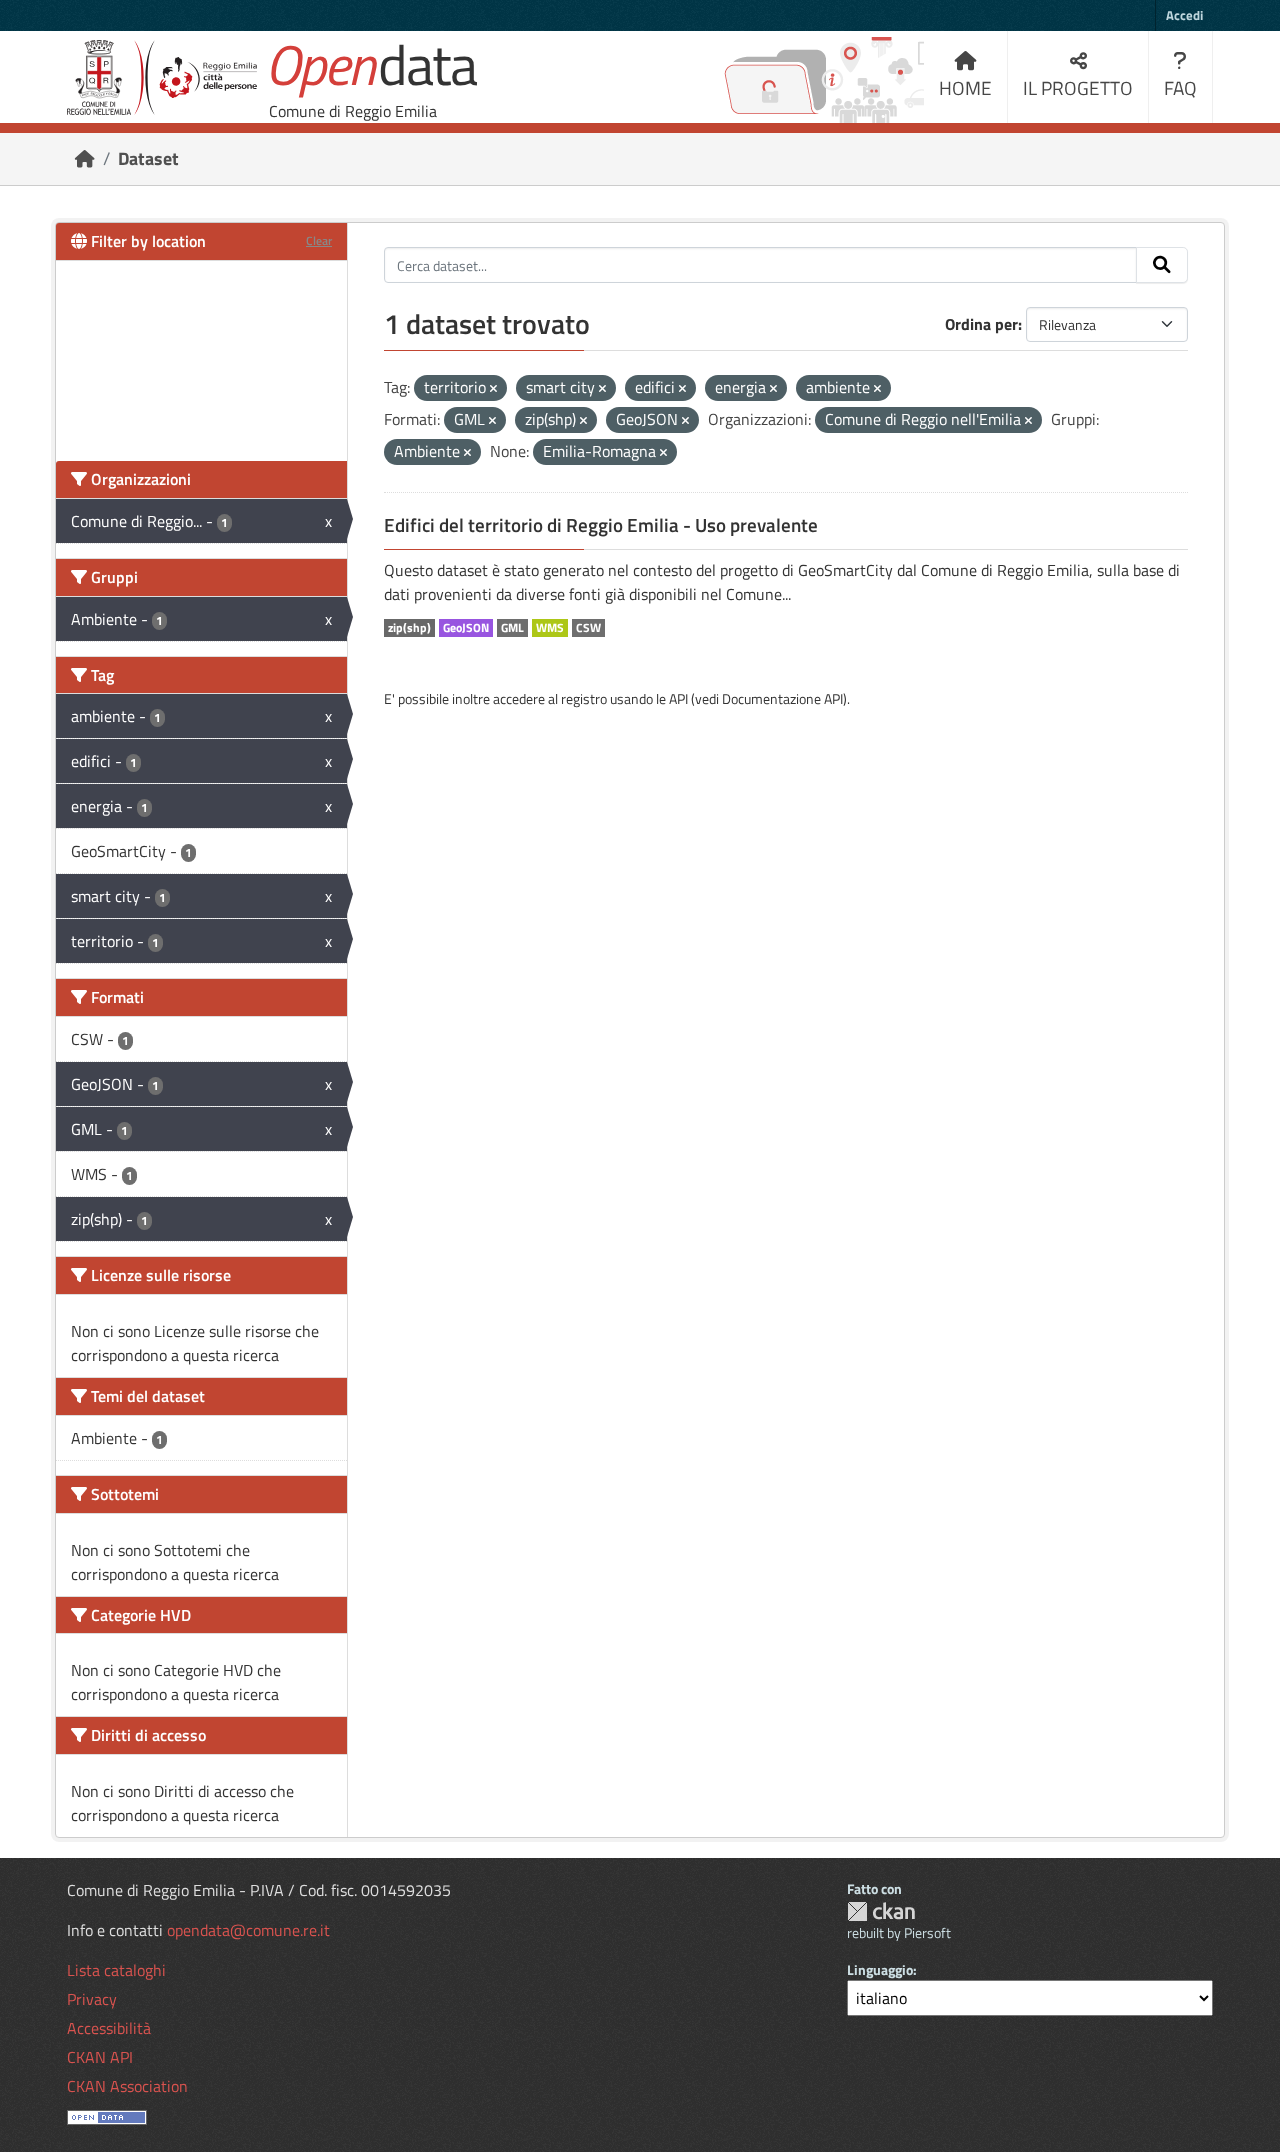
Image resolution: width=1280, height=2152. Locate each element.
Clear (319, 240)
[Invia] (1162, 265)
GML (512, 628)
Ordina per (981, 324)
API (678, 698)
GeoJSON (466, 628)
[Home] (85, 158)
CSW (588, 628)
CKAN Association (127, 2086)
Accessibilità (109, 2028)
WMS (550, 628)
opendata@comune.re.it (248, 1930)
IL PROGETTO (1078, 87)
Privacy (92, 1999)
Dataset (148, 158)
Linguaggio (880, 1969)
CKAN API (100, 2057)
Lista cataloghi (116, 1970)
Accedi (1184, 15)
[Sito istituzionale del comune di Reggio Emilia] (162, 77)
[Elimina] (493, 389)
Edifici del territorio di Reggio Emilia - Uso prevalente (601, 525)
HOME (965, 87)
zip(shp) (409, 628)
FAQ (1180, 87)
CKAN (881, 1911)
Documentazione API (782, 698)
